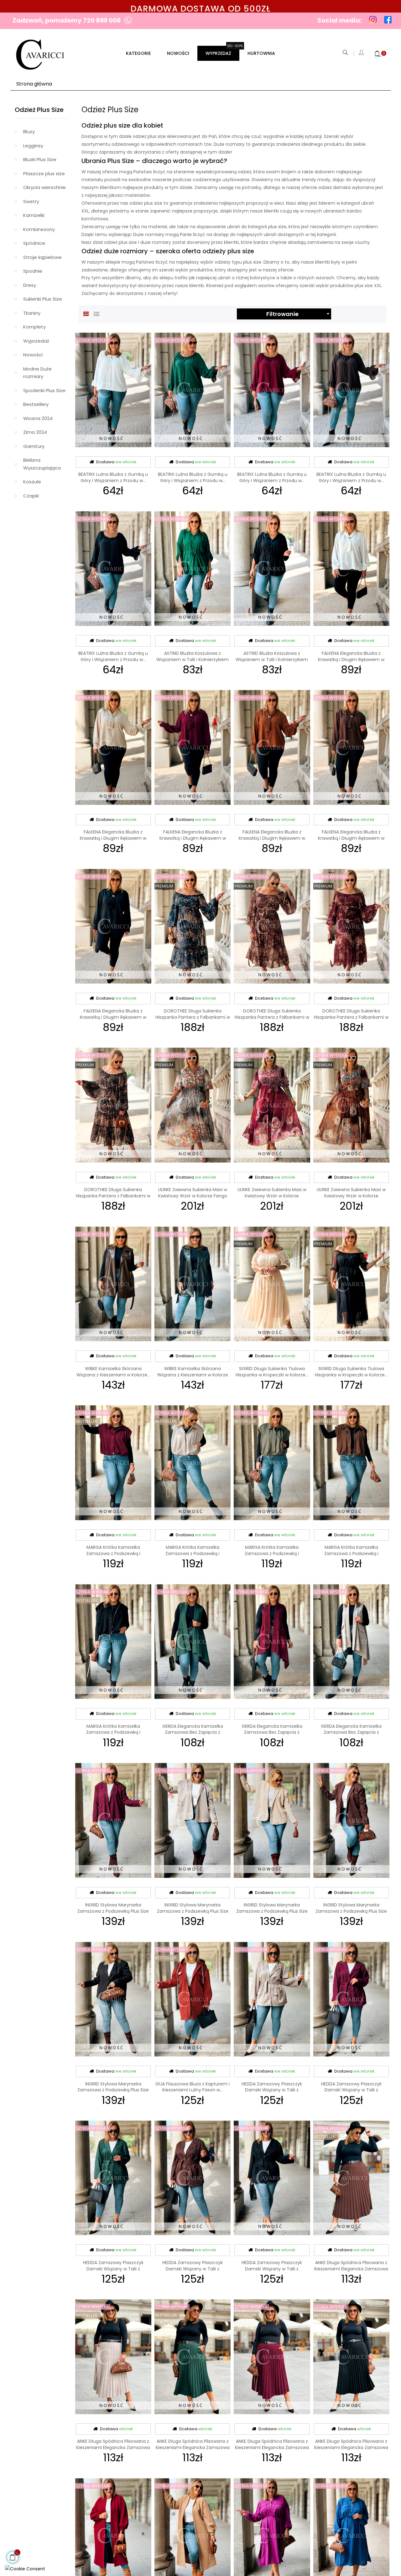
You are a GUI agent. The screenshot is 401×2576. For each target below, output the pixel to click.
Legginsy (33, 146)
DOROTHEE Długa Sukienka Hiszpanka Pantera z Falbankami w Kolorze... (193, 1017)
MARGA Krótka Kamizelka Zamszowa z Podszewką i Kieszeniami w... (113, 1553)
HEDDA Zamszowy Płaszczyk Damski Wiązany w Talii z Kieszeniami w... (272, 2090)
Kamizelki (34, 215)
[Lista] (96, 313)
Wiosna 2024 (38, 418)
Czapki (31, 496)
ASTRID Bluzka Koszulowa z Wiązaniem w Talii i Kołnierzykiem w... (193, 660)
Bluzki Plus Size (40, 159)
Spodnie (33, 271)
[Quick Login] (362, 53)
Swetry (31, 201)
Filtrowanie (299, 314)
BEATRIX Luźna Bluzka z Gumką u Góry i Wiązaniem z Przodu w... (113, 477)
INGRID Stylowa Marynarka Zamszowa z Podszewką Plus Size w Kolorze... (113, 1911)
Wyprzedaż (36, 341)
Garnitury (34, 446)
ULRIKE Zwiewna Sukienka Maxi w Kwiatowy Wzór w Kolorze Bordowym (272, 1196)
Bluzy (29, 131)
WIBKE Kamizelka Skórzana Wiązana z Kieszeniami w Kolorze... (113, 1372)
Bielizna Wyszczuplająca (42, 464)
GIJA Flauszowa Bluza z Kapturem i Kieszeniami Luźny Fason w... (193, 2087)
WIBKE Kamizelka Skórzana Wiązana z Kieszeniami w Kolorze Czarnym (193, 1375)
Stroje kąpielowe (42, 257)
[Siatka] (86, 313)
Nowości (33, 355)
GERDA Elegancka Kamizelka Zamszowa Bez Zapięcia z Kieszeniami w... (193, 1732)
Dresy (30, 285)
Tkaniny (32, 313)
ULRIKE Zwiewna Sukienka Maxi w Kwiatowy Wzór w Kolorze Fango (193, 1193)
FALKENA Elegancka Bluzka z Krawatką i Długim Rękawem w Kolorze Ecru (351, 660)
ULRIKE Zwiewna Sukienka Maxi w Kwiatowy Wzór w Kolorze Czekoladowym (351, 1196)
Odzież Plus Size (39, 110)
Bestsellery (36, 404)
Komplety (34, 327)
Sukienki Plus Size (43, 299)
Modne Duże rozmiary (37, 373)
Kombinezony (39, 229)
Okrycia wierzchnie (44, 187)
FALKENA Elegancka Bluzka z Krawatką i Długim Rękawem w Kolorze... (113, 838)
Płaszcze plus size (44, 173)
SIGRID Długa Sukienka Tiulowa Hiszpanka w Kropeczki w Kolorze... (272, 1372)
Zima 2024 (35, 432)
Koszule (32, 482)
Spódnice (34, 243)
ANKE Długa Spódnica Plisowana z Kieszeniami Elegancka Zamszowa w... (351, 2269)
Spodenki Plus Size (44, 390)
